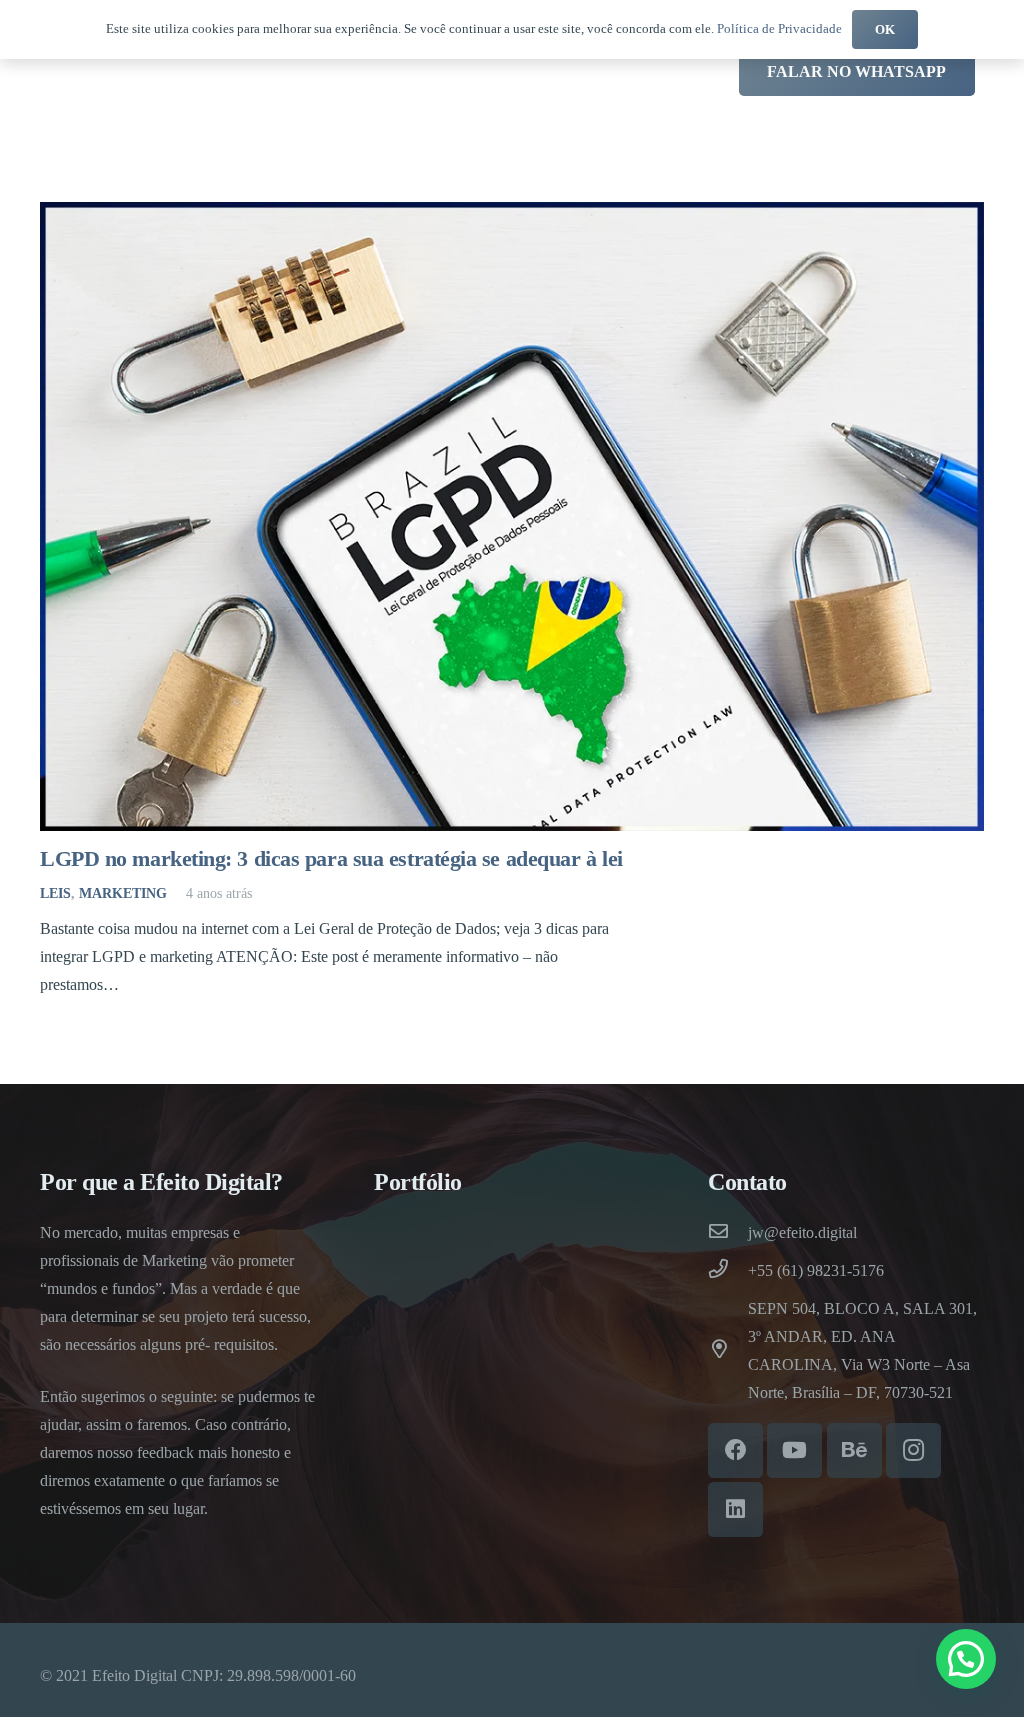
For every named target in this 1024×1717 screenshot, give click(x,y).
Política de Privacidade (779, 28)
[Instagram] (913, 1450)
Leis (55, 893)
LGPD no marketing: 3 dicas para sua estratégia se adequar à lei (331, 858)
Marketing (123, 893)
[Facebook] (735, 1450)
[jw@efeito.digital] (728, 1233)
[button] (966, 1659)
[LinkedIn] (735, 1509)
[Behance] (854, 1450)
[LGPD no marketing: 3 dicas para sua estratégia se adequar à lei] (512, 517)
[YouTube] (794, 1450)
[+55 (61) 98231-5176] (728, 1271)
